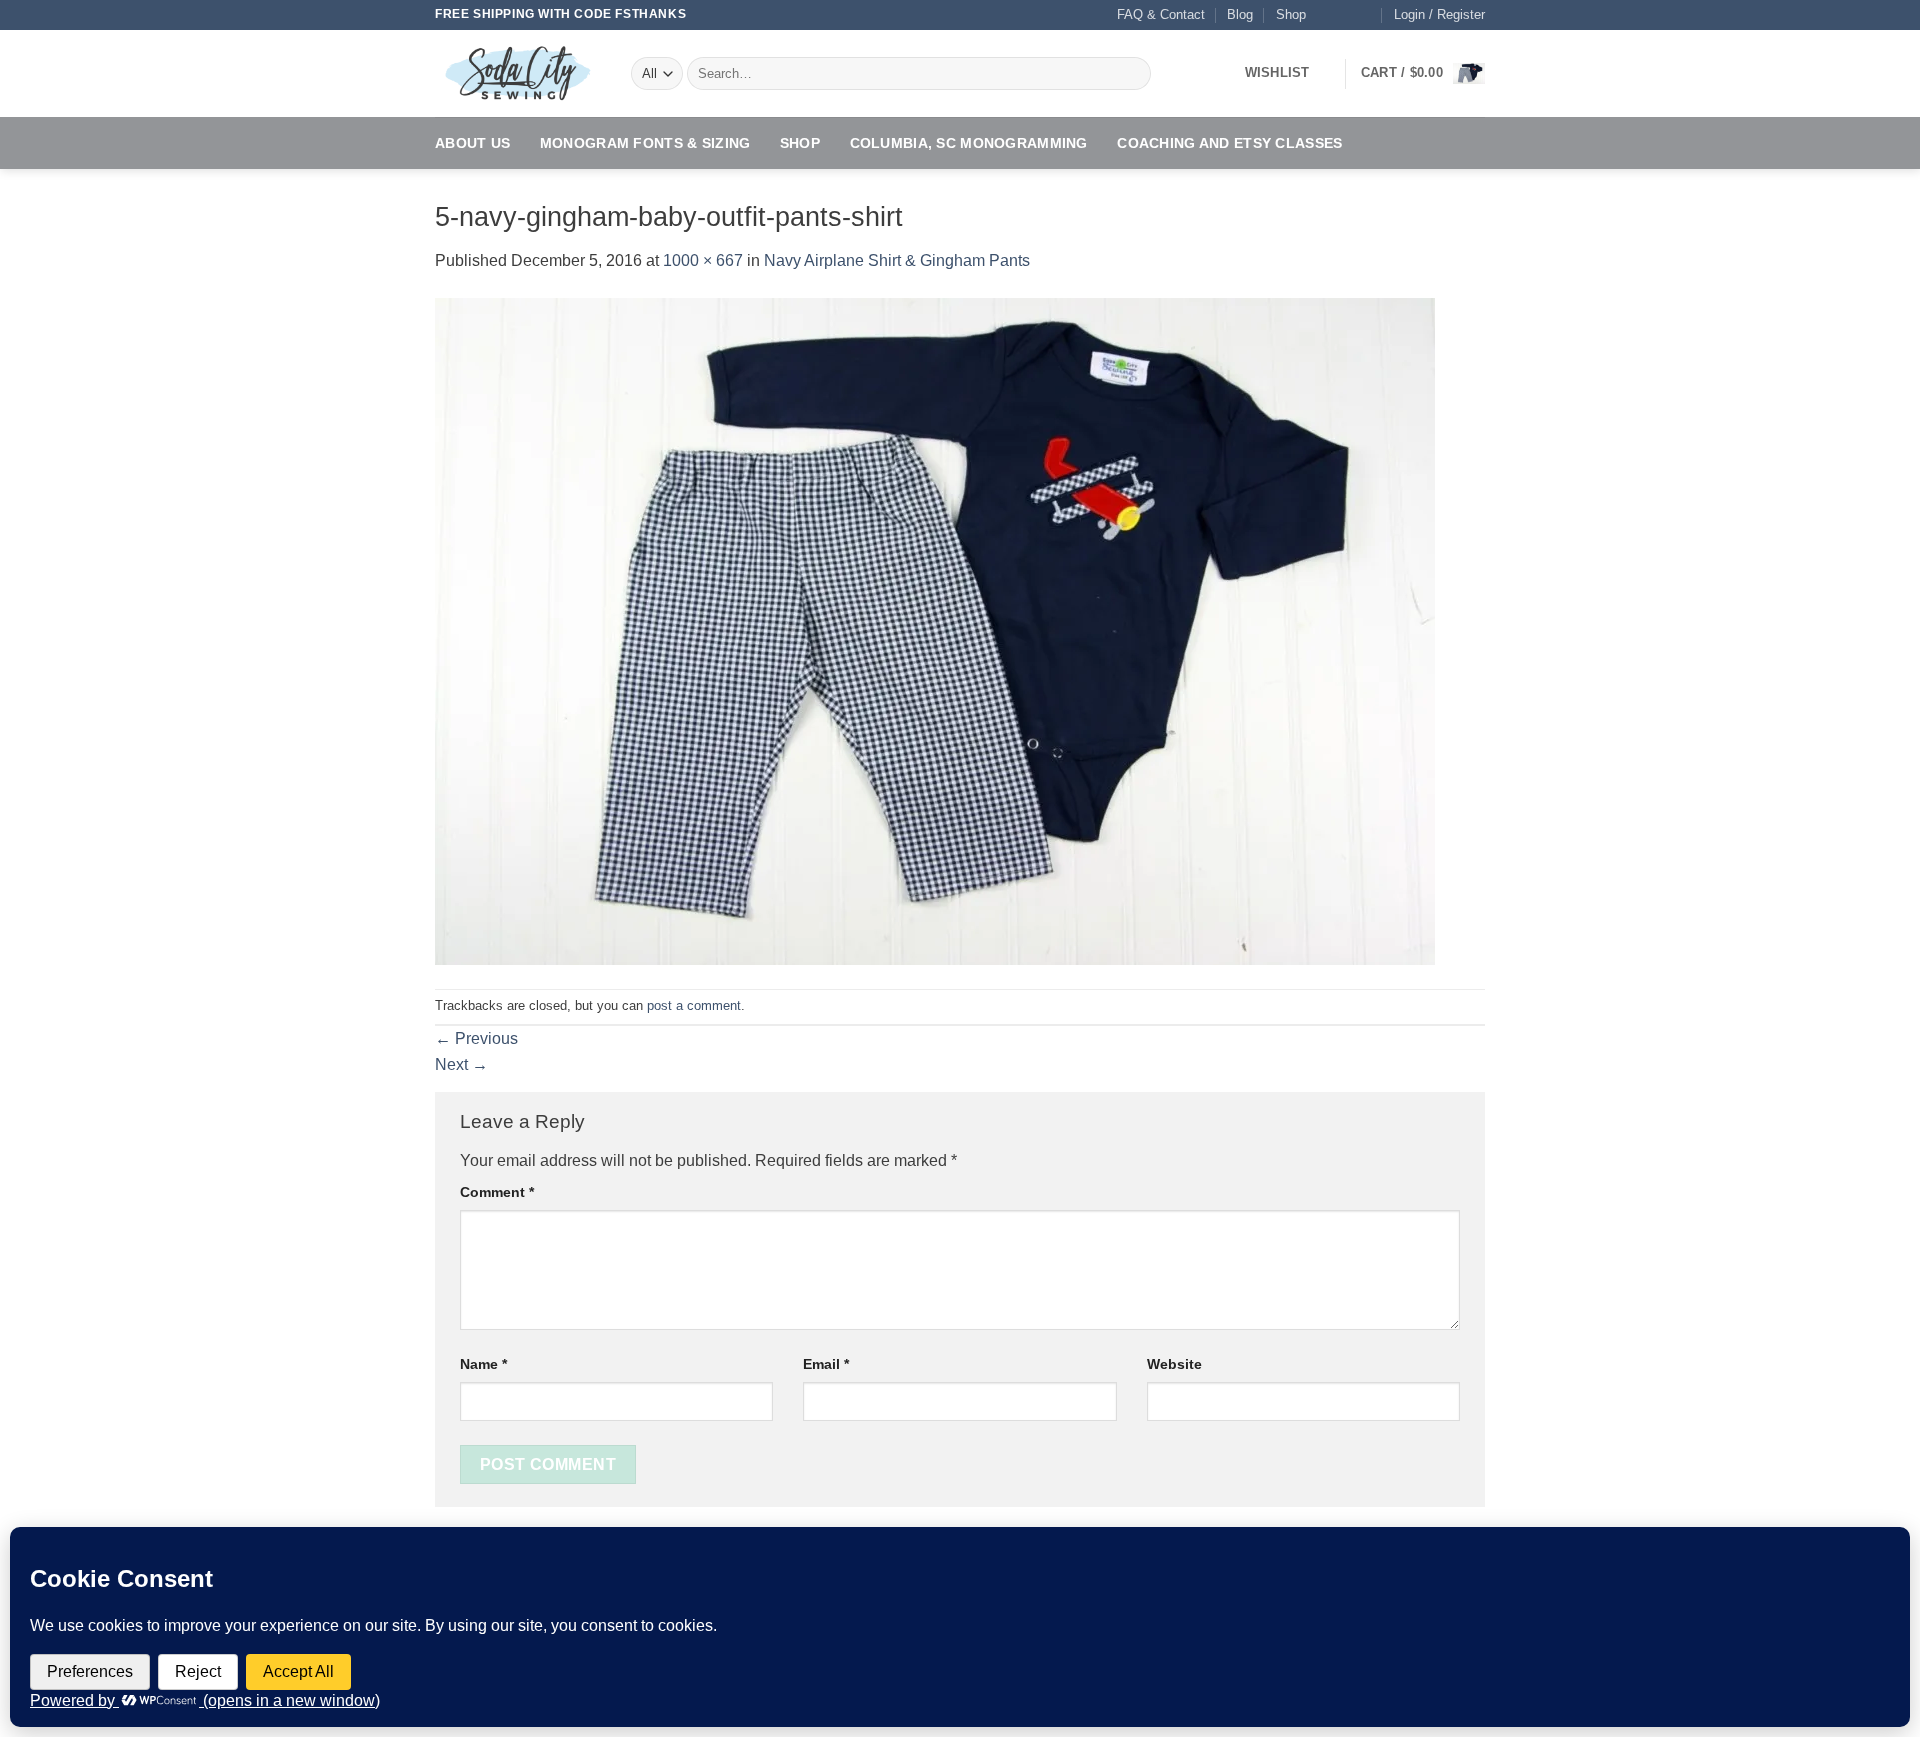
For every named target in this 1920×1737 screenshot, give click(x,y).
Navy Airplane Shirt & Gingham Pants (897, 260)
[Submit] (1132, 74)
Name (483, 1364)
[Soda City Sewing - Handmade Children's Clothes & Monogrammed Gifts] (518, 73)
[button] (1439, 15)
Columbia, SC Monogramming (969, 143)
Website (1174, 1364)
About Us (472, 143)
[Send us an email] (1365, 15)
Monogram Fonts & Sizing (645, 143)
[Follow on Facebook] (1326, 15)
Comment (497, 1192)
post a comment (694, 1005)
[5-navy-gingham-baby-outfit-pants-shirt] (935, 629)
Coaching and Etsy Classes (1229, 143)
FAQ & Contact (1161, 14)
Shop (1291, 14)
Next (461, 1064)
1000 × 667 (703, 260)
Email (826, 1364)
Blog (1240, 14)
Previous (476, 1038)
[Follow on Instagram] (1346, 15)
